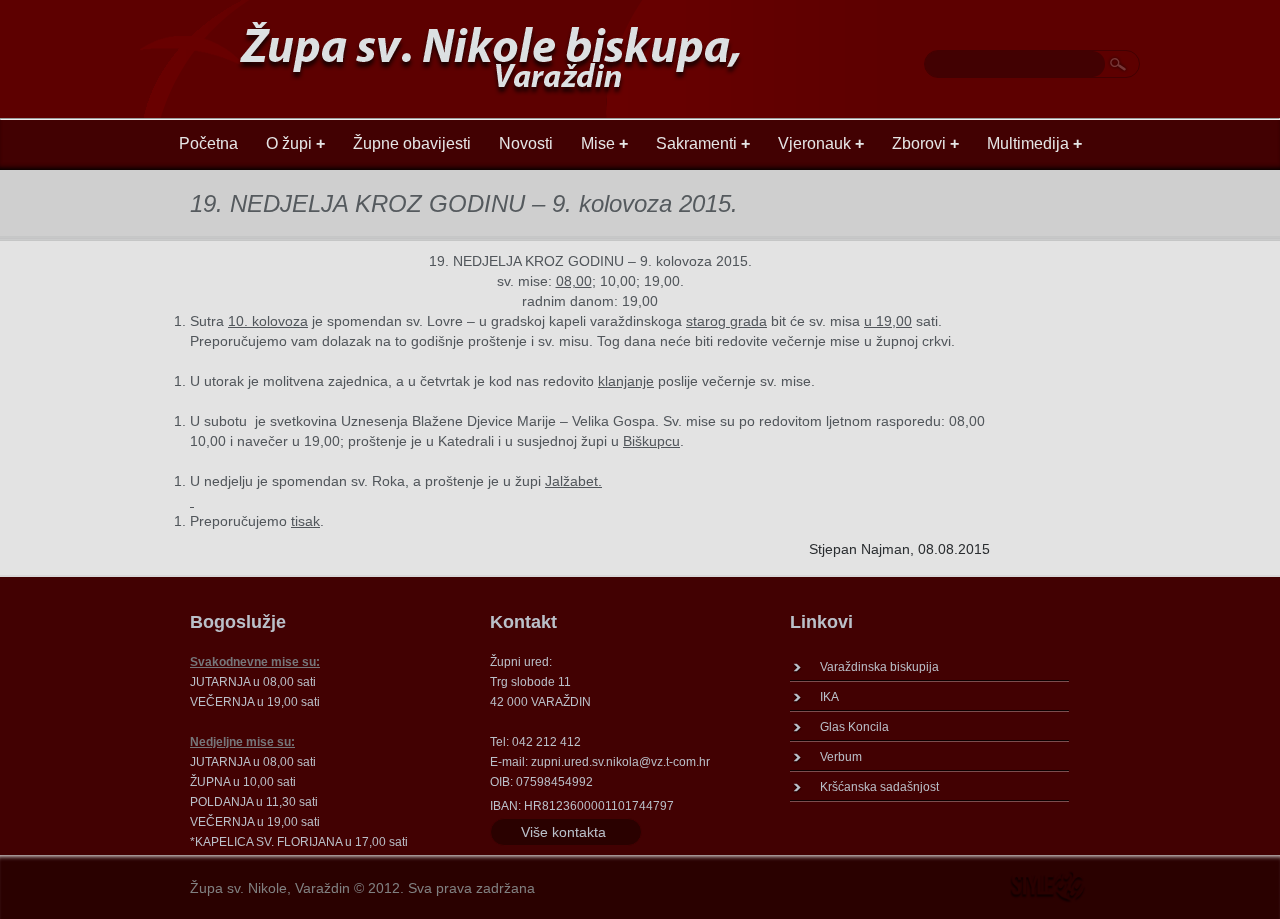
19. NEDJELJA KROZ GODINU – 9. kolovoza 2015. (464, 203)
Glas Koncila (854, 727)
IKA (829, 697)
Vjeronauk (821, 143)
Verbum (841, 757)
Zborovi (925, 143)
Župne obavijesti (412, 143)
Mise (604, 143)
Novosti (526, 143)
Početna (208, 143)
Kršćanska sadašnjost (879, 787)
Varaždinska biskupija (879, 667)
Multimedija (1034, 143)
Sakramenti (703, 143)
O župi (295, 143)
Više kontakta (563, 832)
